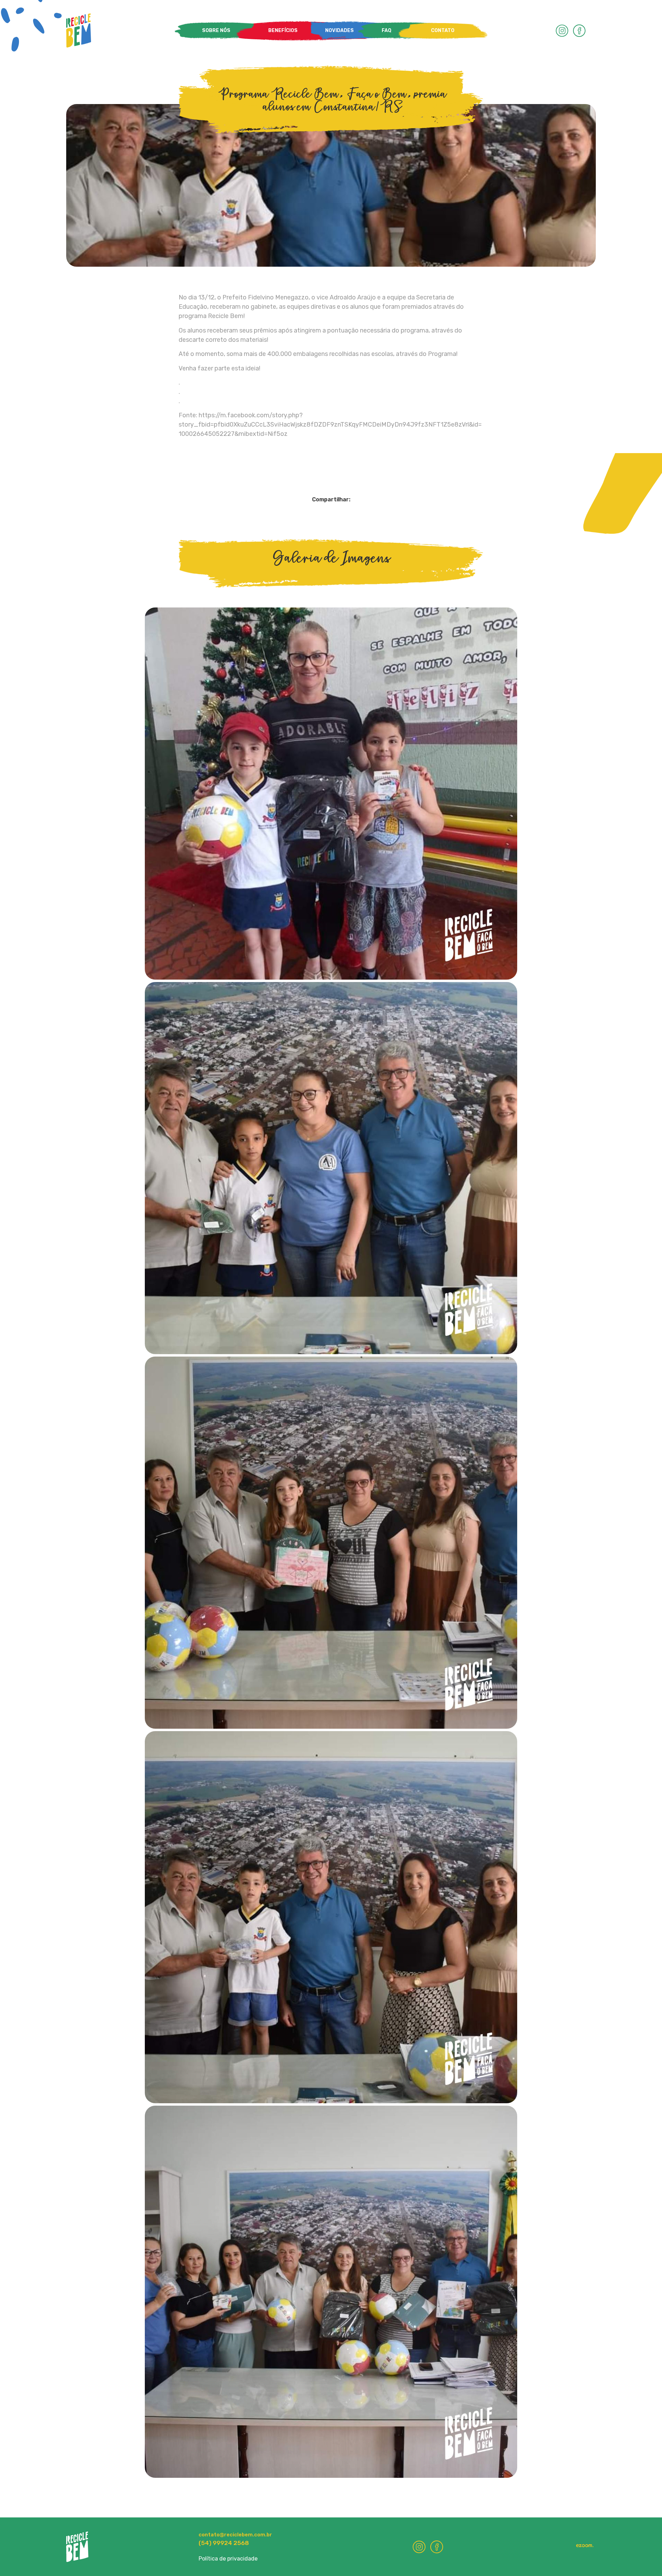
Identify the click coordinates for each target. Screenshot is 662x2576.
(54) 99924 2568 (224, 2543)
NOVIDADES (339, 30)
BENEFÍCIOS (283, 30)
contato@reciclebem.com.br (235, 2535)
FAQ (387, 30)
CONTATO (443, 30)
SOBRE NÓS (216, 30)
